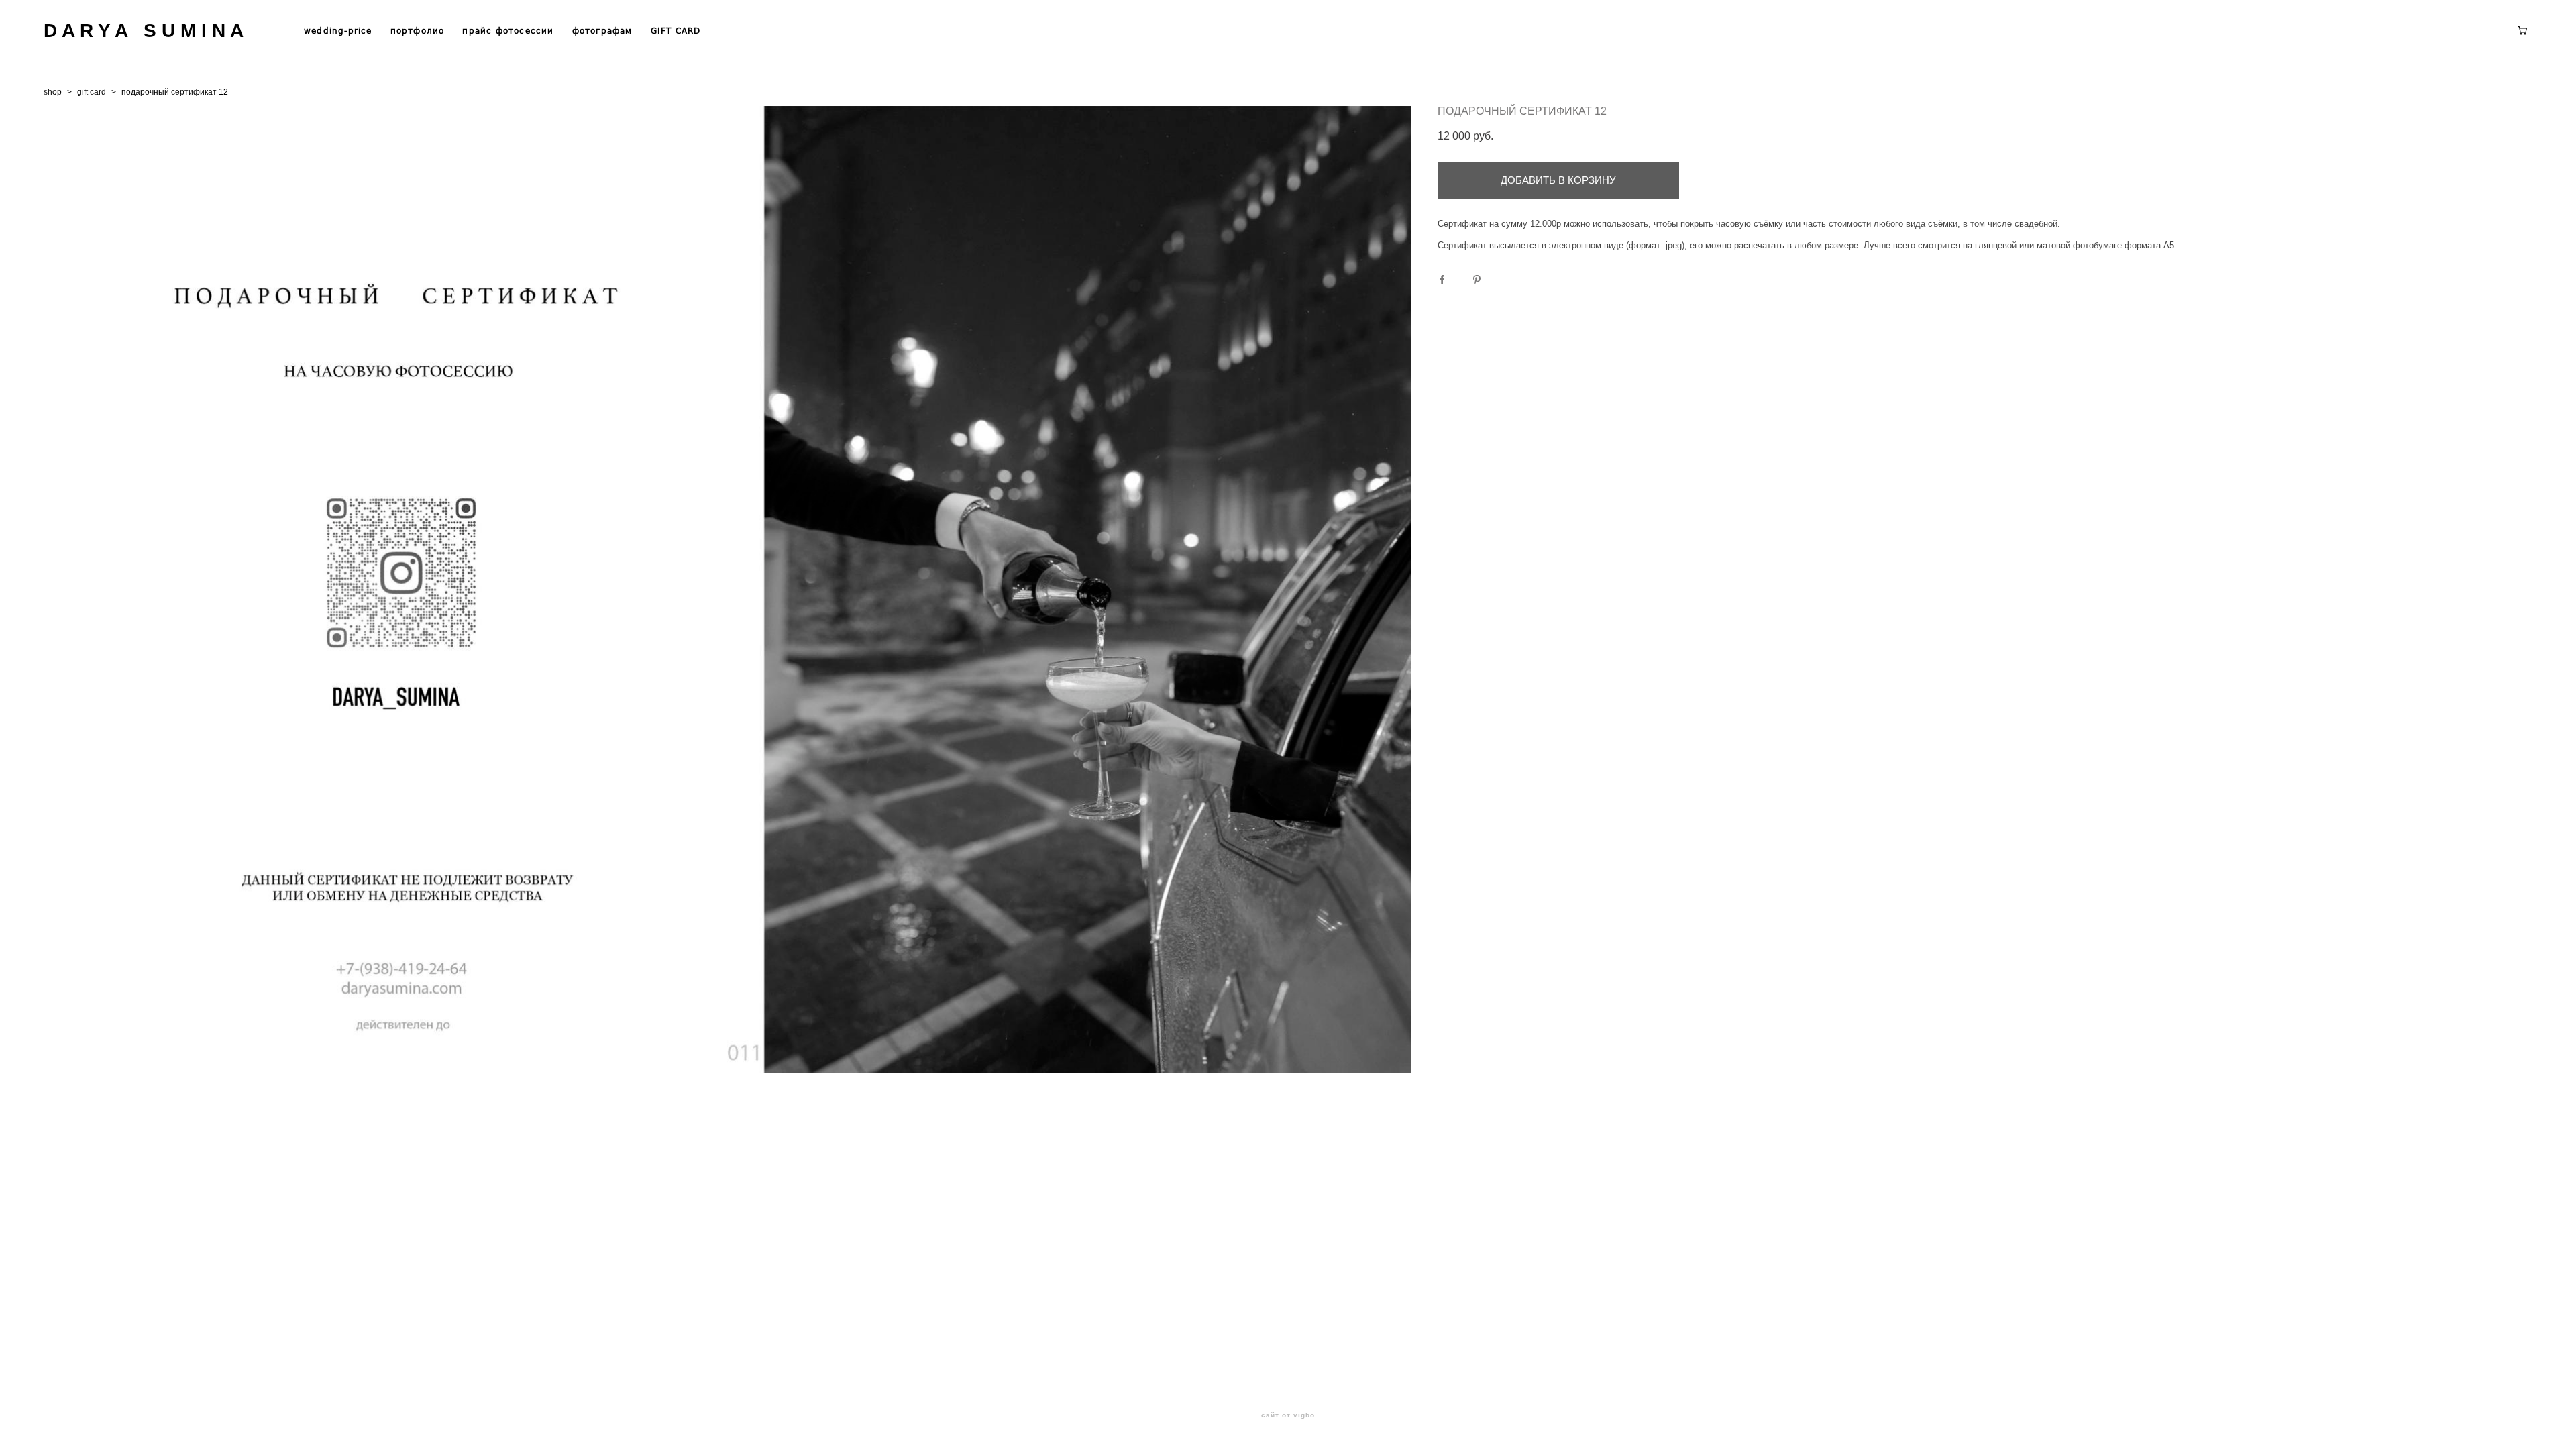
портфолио (418, 31)
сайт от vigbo (1288, 1415)
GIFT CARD (676, 31)
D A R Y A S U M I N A (144, 31)
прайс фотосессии (508, 31)
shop (53, 92)
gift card (92, 92)
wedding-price (338, 31)
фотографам (602, 31)
